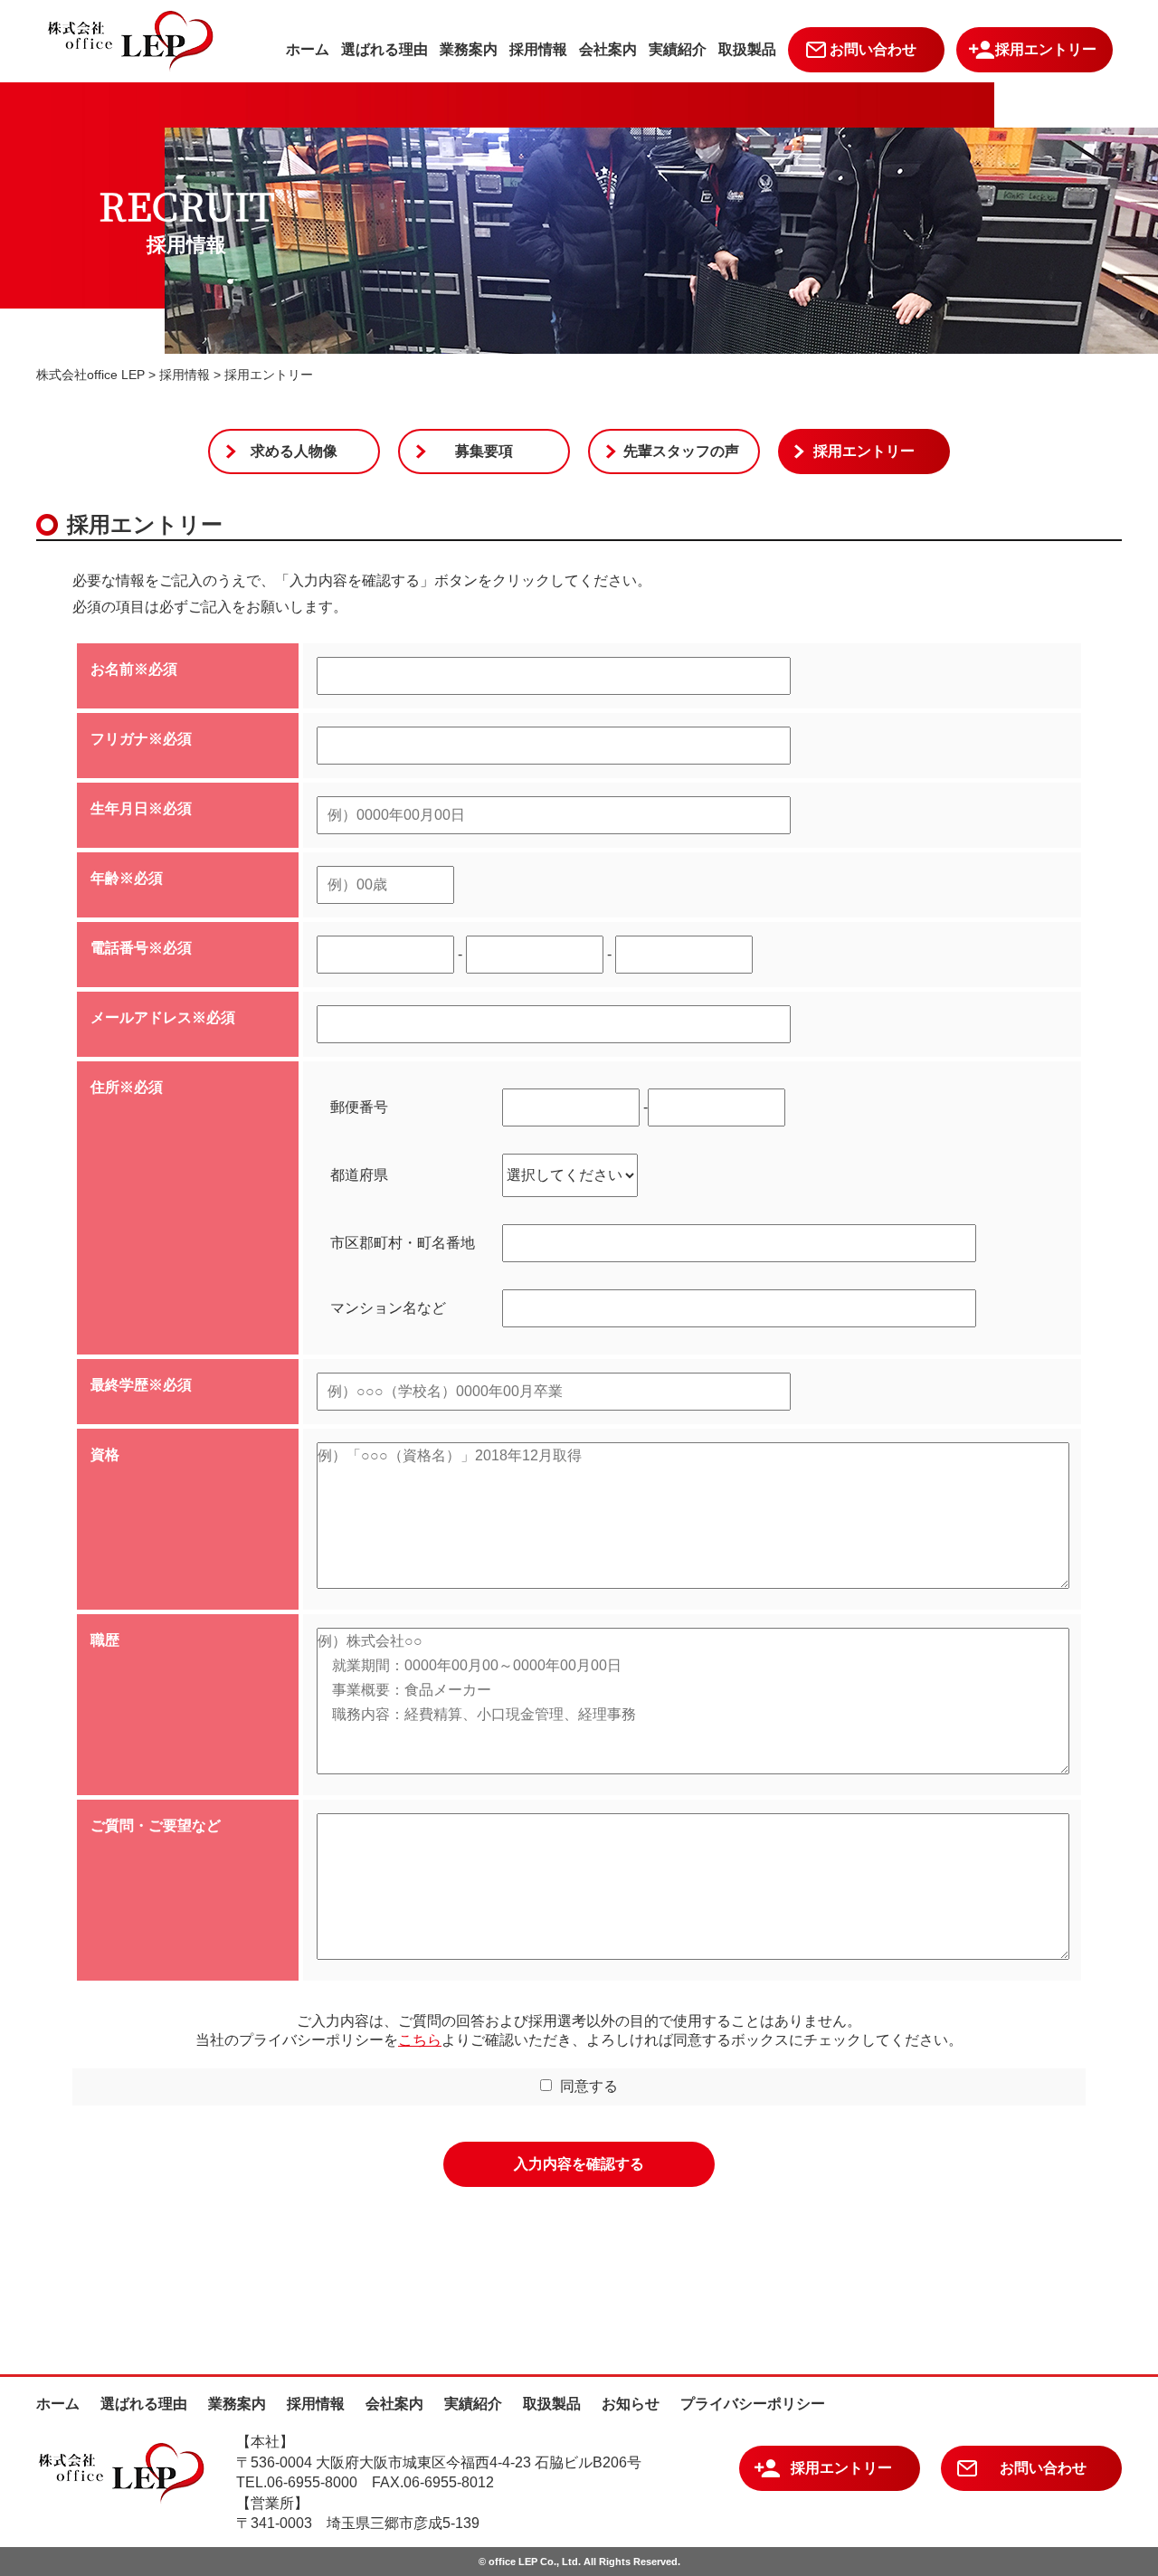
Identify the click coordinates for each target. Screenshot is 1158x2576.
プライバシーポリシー (753, 2404)
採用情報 (538, 49)
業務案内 (469, 49)
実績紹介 (678, 49)
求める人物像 (294, 451)
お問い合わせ (873, 49)
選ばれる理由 (384, 49)
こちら (420, 2040)
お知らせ (631, 2404)
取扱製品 (747, 49)
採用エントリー (1046, 49)
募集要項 (484, 451)
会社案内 (608, 49)
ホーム (308, 49)
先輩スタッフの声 (681, 451)
